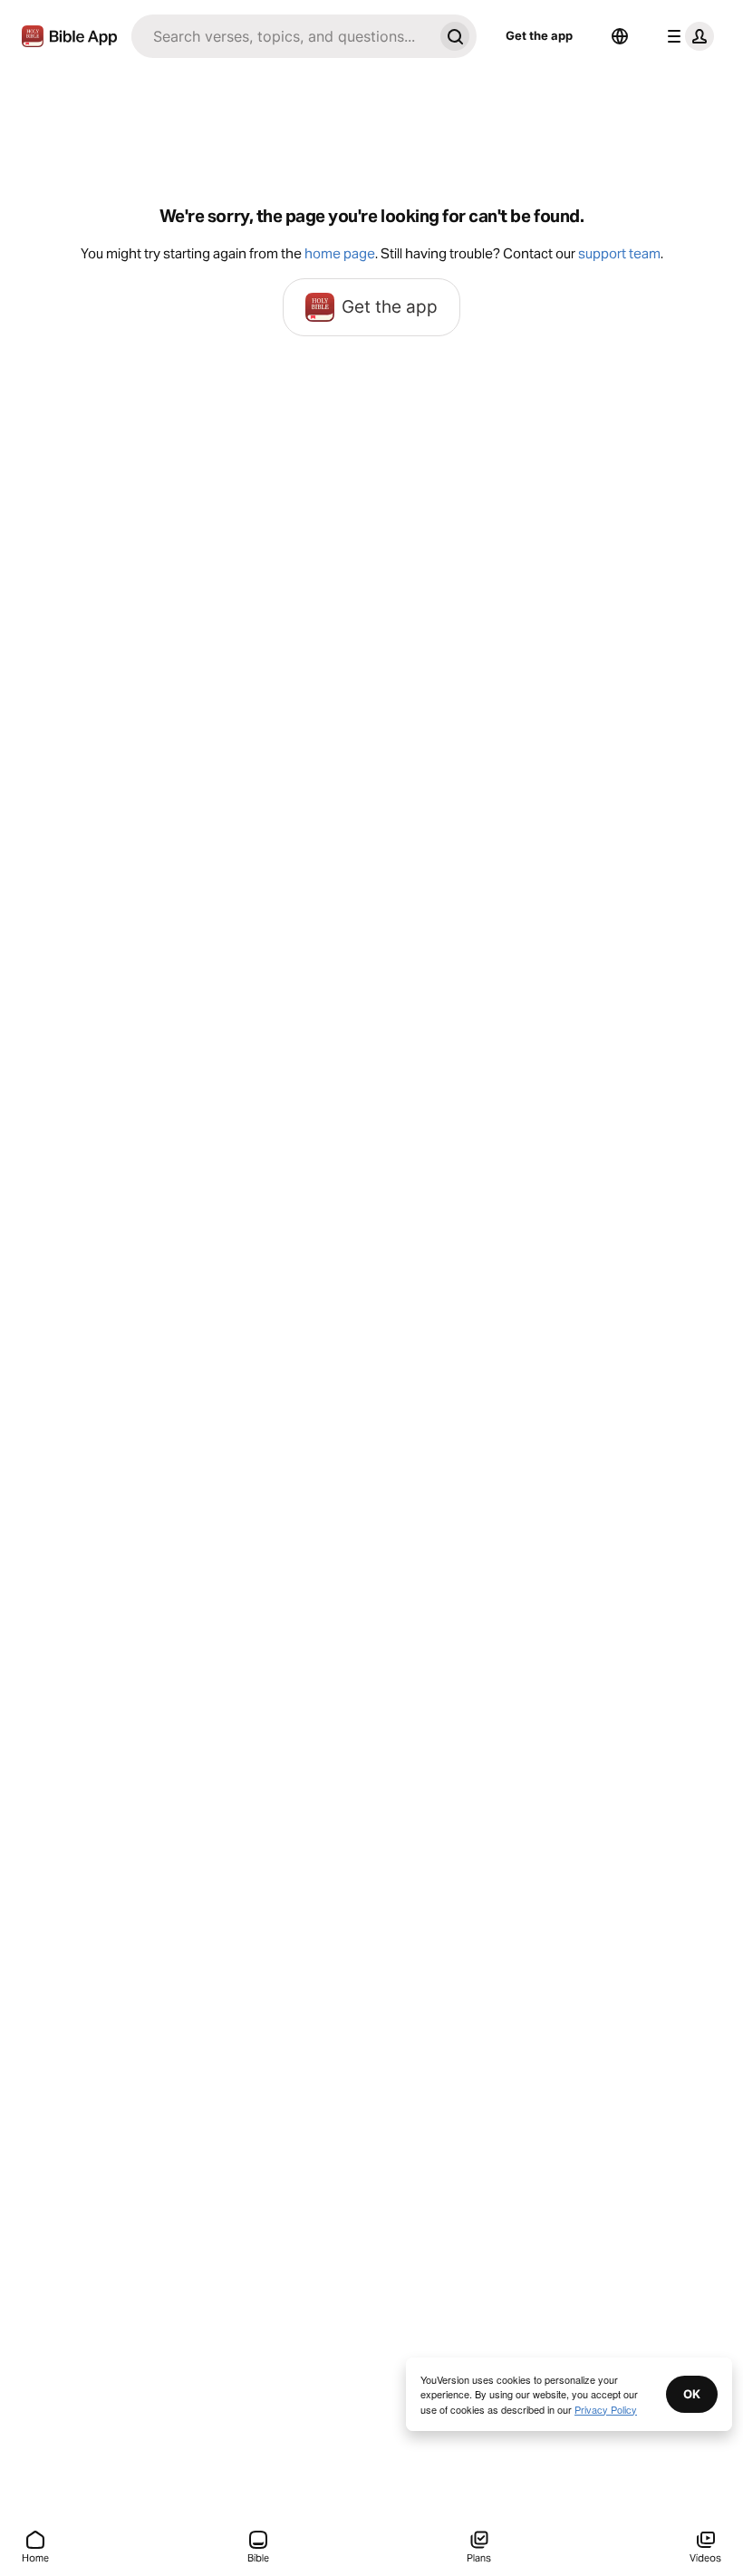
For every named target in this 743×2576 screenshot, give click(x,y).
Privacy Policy (606, 2409)
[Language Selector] (620, 36)
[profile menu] (687, 36)
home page (340, 253)
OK (692, 2394)
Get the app (539, 35)
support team (619, 253)
